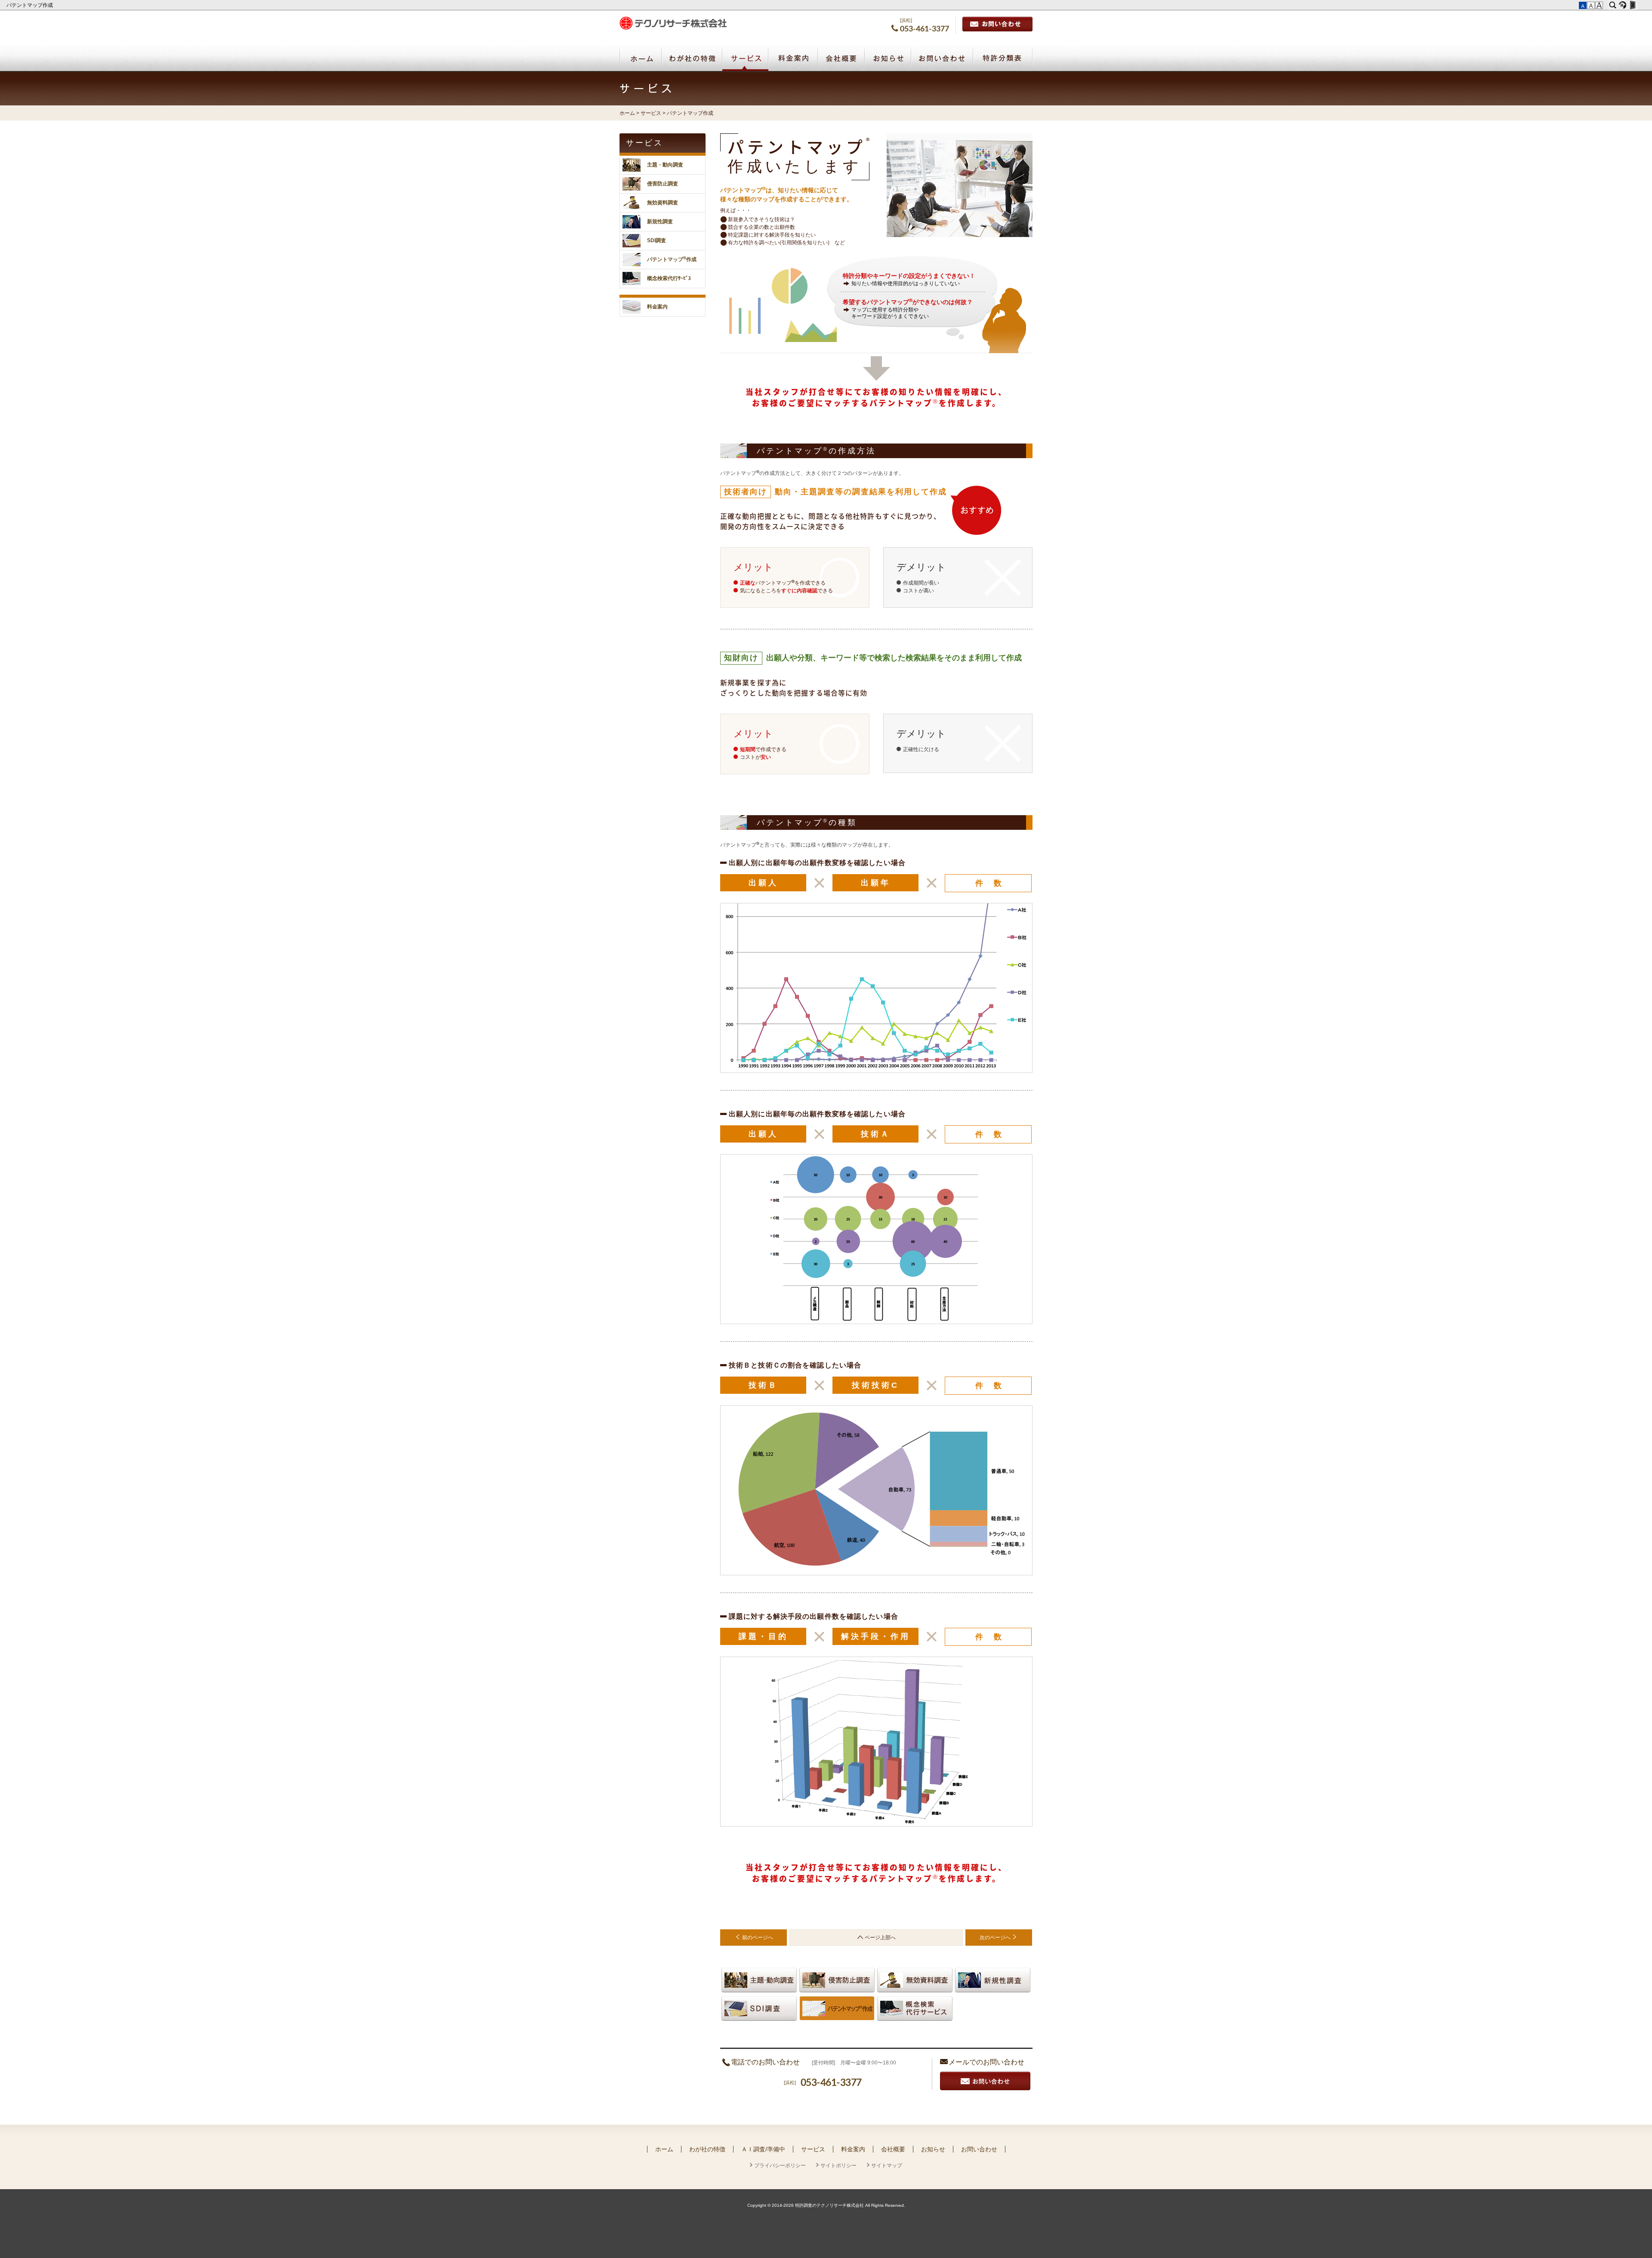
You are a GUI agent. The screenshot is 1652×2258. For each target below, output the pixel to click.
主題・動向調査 (759, 1980)
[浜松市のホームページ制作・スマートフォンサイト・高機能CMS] (1623, 5)
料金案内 (793, 59)
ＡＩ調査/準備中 (763, 2149)
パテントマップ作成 (30, 5)
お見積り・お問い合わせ (985, 2081)
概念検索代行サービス (915, 2008)
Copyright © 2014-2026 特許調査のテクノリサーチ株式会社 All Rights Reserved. (826, 2205)
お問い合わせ (997, 24)
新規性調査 (993, 1980)
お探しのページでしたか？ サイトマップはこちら (982, 1955)
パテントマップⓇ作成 (837, 2008)
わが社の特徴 (692, 59)
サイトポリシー (838, 2166)
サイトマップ (887, 2166)
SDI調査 (759, 2008)
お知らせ (888, 59)
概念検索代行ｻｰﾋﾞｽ (669, 278)
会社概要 (841, 59)
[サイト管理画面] (1632, 5)
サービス (745, 59)
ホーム (640, 59)
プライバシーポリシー (780, 2166)
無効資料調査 (915, 1980)
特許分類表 (1003, 59)
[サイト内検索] (1613, 5)
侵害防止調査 (837, 1980)
